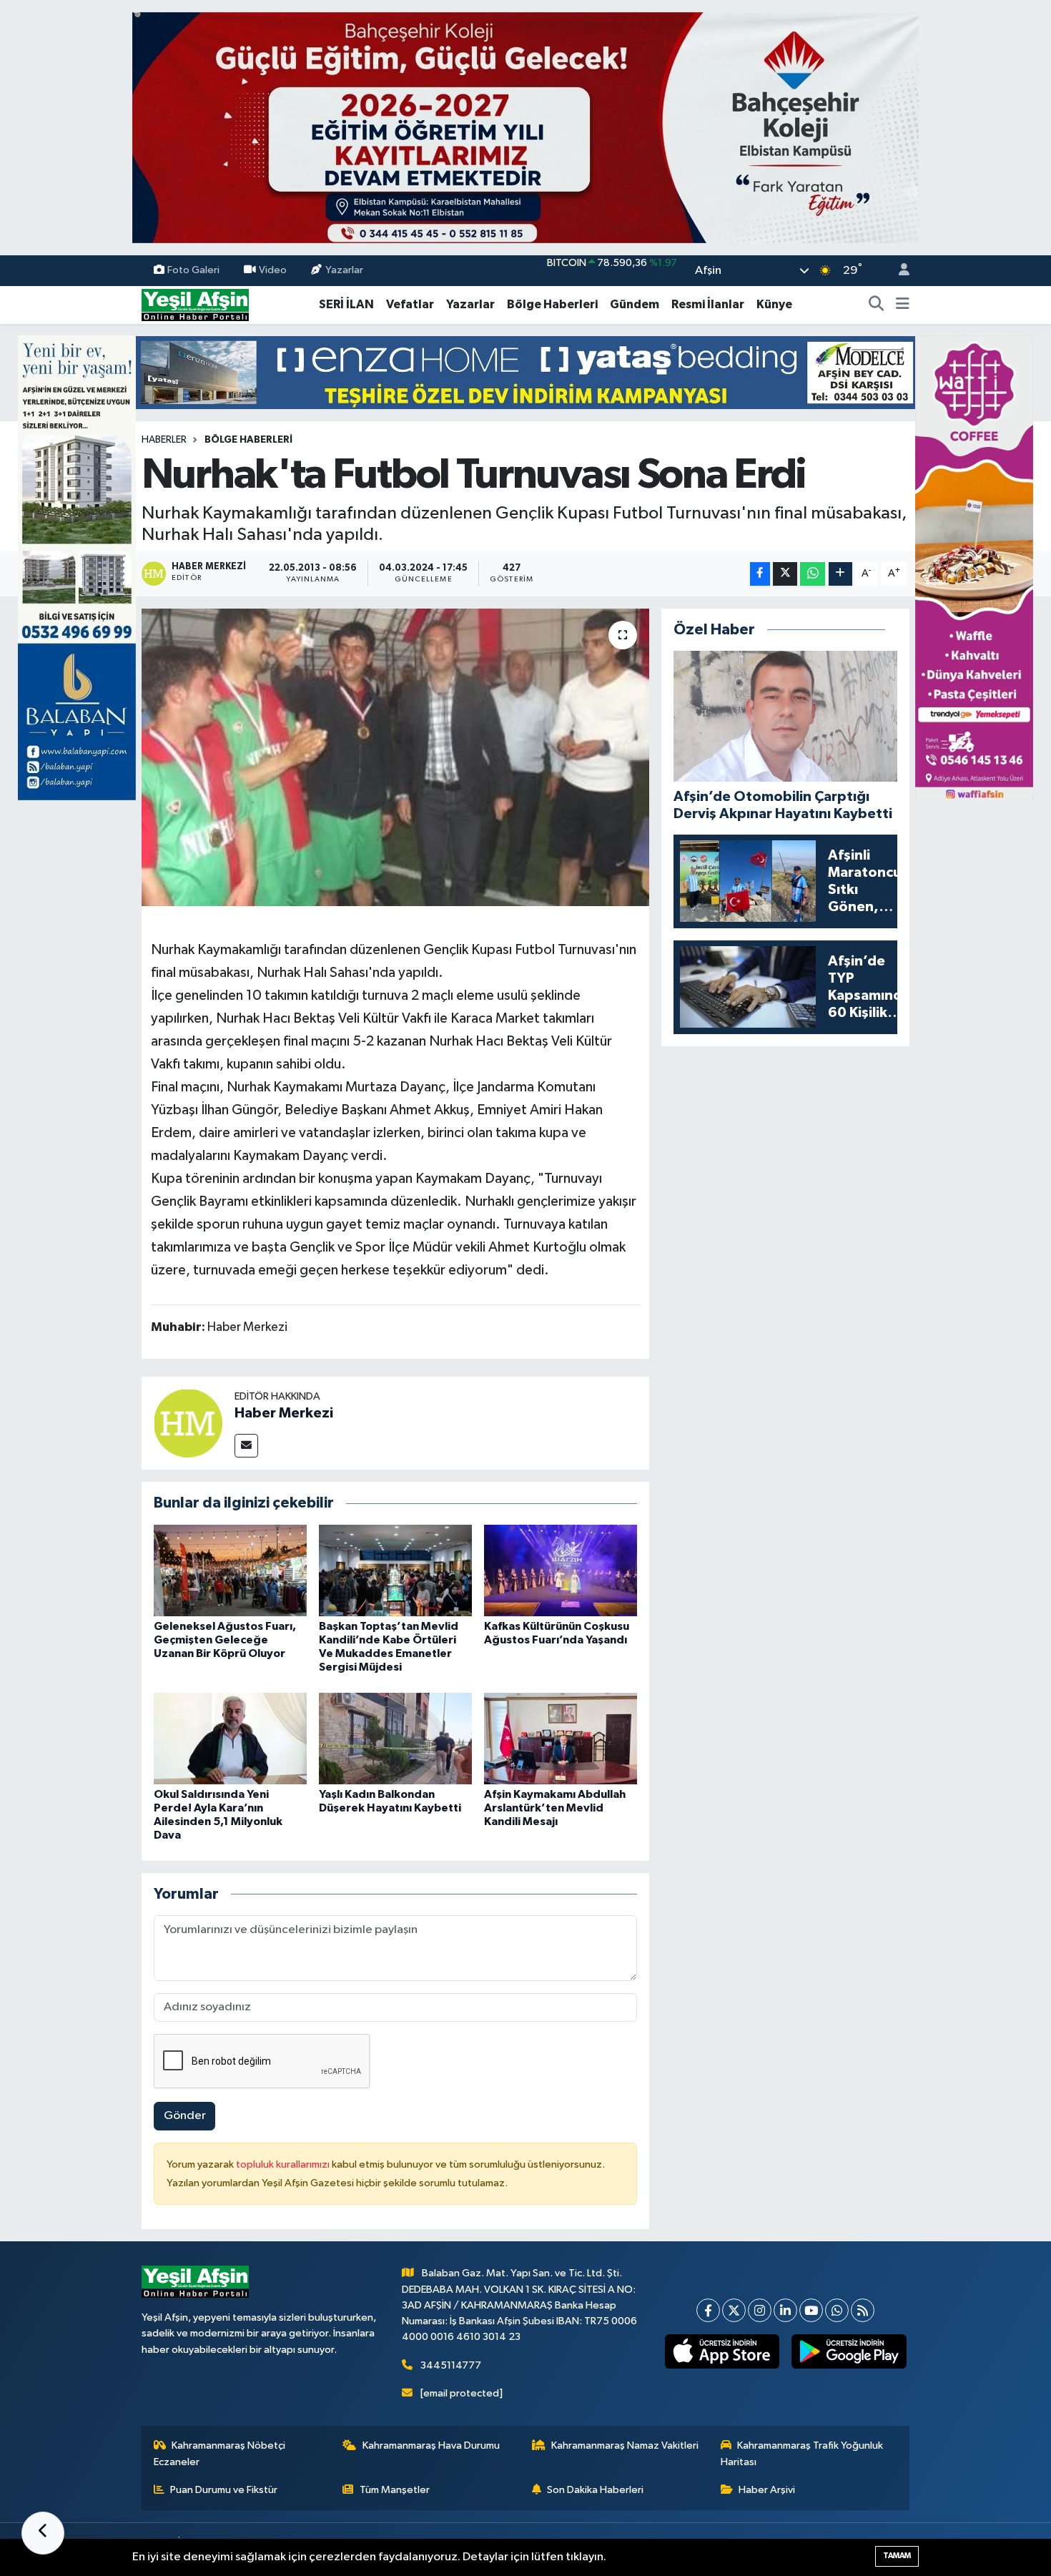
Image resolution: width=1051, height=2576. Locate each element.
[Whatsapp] (837, 2310)
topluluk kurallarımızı (284, 2164)
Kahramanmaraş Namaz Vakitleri (625, 2445)
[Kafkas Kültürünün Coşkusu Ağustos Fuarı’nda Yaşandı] (561, 1570)
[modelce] (525, 372)
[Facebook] (708, 2310)
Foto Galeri (193, 270)
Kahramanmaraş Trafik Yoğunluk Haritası (802, 2453)
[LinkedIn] (785, 2310)
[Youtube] (811, 2310)
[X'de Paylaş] (785, 574)
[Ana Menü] (903, 305)
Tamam (897, 2556)
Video (273, 270)
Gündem (635, 304)
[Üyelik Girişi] (898, 271)
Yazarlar (344, 270)
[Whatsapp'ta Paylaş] (813, 574)
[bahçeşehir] (525, 128)
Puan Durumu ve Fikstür (224, 2490)
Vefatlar (410, 304)
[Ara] (877, 305)
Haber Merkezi (284, 1413)
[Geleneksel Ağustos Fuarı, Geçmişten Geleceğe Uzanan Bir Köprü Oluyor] (230, 1570)
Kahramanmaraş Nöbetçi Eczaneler (220, 2453)
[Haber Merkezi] (188, 1423)
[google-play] (849, 2351)
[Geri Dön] (43, 2533)
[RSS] (863, 2310)
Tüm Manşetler (395, 2490)
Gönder (185, 2116)
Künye (774, 304)
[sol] (77, 567)
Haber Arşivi (767, 2490)
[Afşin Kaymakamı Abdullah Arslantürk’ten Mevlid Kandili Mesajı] (561, 1738)
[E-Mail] (246, 1446)
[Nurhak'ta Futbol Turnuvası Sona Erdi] (396, 757)
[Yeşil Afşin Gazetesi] (195, 304)
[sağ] (974, 567)
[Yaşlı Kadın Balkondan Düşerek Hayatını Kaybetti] (395, 1738)
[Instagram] (760, 2310)
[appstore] (722, 2351)
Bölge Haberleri (552, 304)
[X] (734, 2310)
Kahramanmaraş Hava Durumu (431, 2445)
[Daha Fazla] (840, 574)
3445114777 (451, 2365)
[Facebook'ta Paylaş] (760, 574)
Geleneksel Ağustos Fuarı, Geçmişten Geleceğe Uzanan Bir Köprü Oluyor (225, 1640)
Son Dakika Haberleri (595, 2490)
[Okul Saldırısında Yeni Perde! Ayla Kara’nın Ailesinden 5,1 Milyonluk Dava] (230, 1738)
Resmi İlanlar (708, 304)
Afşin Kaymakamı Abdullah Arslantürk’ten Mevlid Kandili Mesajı (555, 1808)
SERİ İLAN (346, 304)
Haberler (164, 440)
